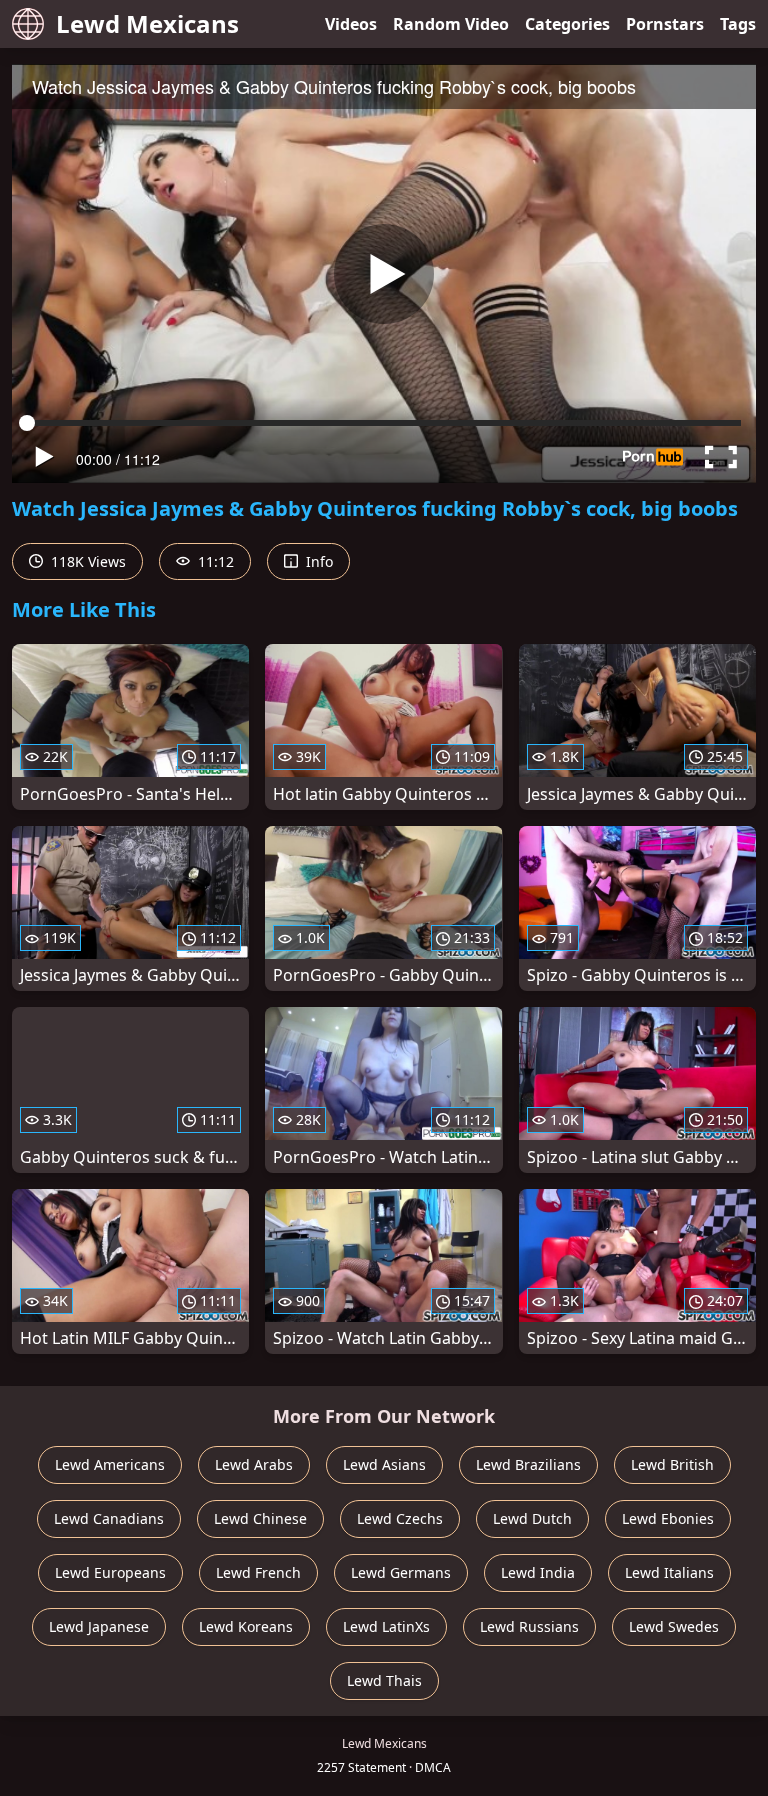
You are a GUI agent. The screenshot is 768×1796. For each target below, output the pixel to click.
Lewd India (538, 1572)
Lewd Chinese (260, 1518)
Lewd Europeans (110, 1572)
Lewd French (258, 1572)
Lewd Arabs (254, 1464)
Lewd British (672, 1464)
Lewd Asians (384, 1464)
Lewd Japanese (99, 1626)
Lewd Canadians (109, 1518)
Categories (567, 24)
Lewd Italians (669, 1572)
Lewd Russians (529, 1626)
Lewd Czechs (400, 1518)
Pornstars (665, 24)
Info (317, 561)
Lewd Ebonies (668, 1518)
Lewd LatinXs (386, 1626)
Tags (738, 24)
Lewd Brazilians (528, 1464)
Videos (351, 24)
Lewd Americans (110, 1464)
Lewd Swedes (674, 1626)
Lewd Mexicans (147, 23)
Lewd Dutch (532, 1518)
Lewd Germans (401, 1572)
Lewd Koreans (246, 1626)
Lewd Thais (384, 1680)
